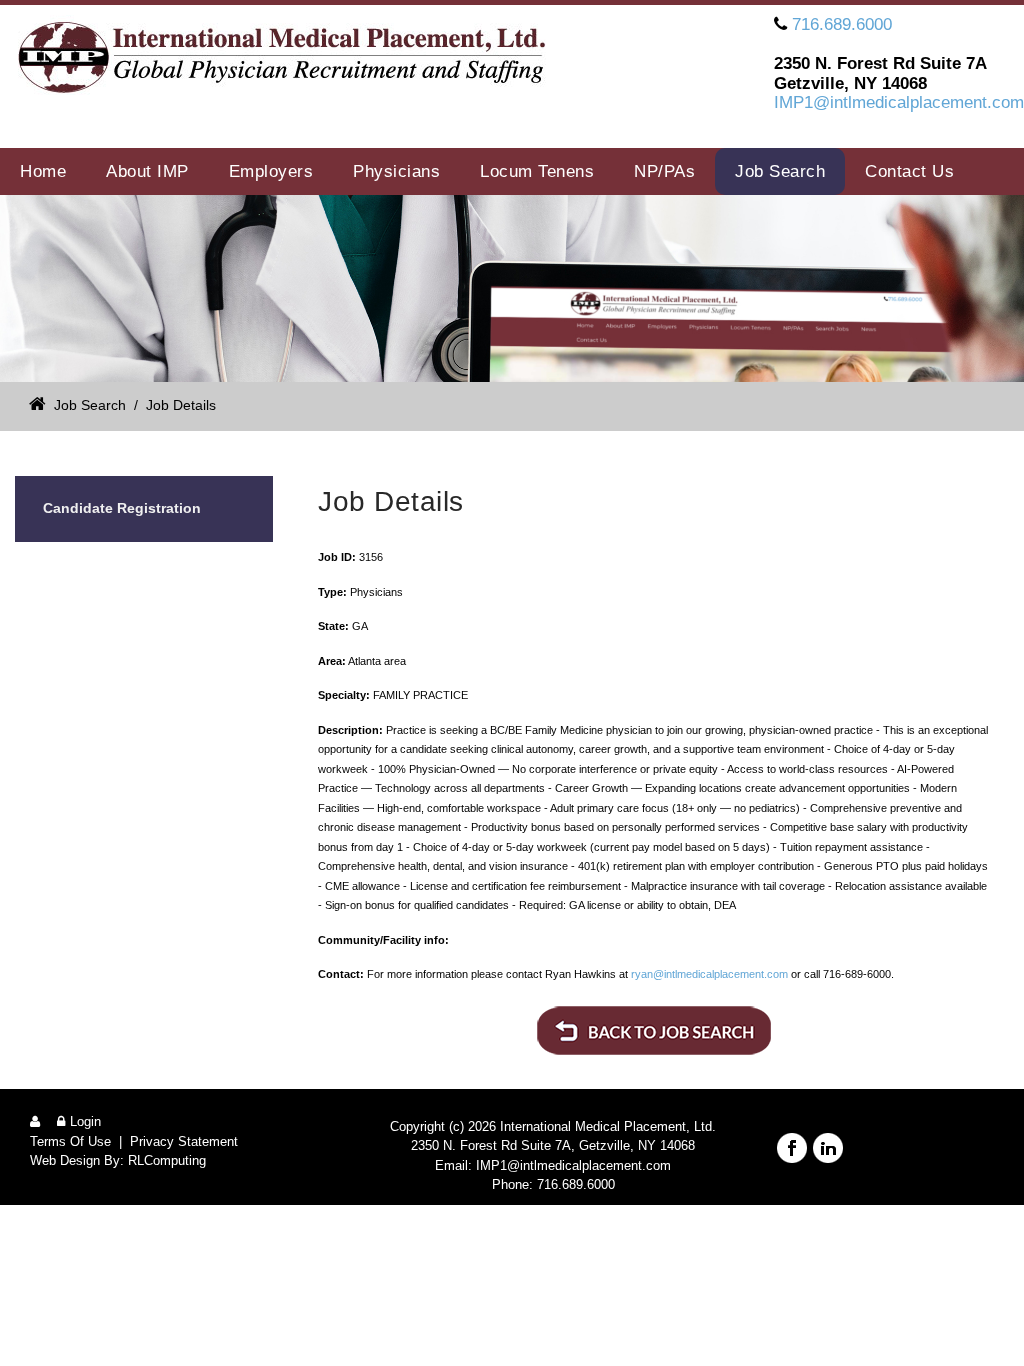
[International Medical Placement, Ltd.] (290, 61)
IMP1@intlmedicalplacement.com (899, 102)
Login (85, 1121)
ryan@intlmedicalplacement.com (709, 974)
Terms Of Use (70, 1141)
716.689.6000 (842, 24)
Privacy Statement (184, 1141)
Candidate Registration (122, 508)
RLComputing (167, 1160)
